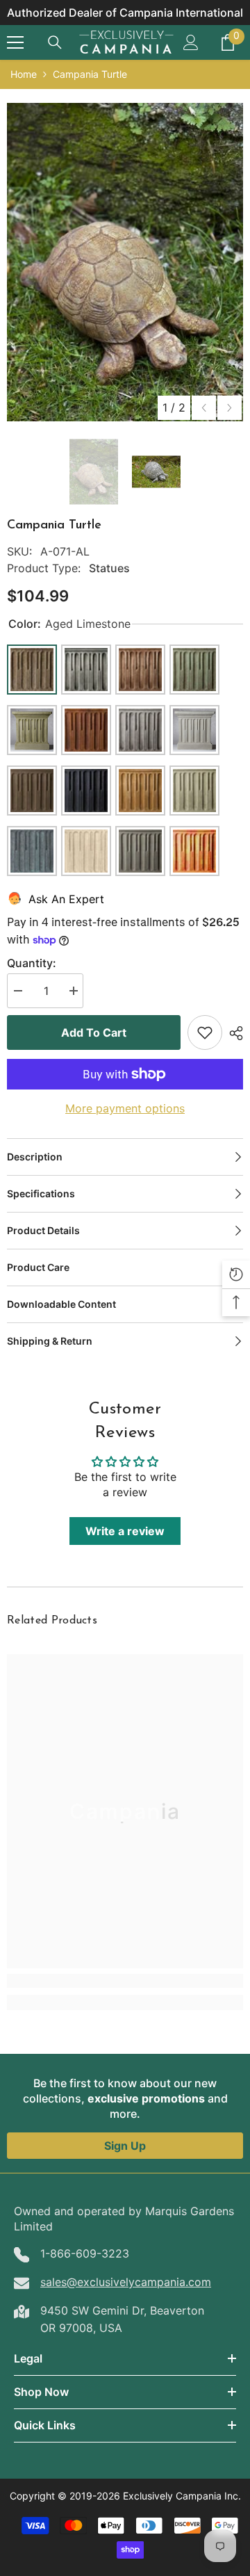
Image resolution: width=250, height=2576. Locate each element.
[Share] (233, 1033)
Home (24, 74)
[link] (125, 1981)
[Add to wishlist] (205, 1032)
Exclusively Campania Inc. (182, 2496)
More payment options (125, 1108)
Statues (109, 568)
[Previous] (204, 408)
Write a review (125, 1531)
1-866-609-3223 (85, 2253)
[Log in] (191, 42)
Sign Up (125, 2146)
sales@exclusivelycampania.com (126, 2282)
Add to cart (94, 1032)
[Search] (55, 42)
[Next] (230, 408)
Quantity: (32, 963)
